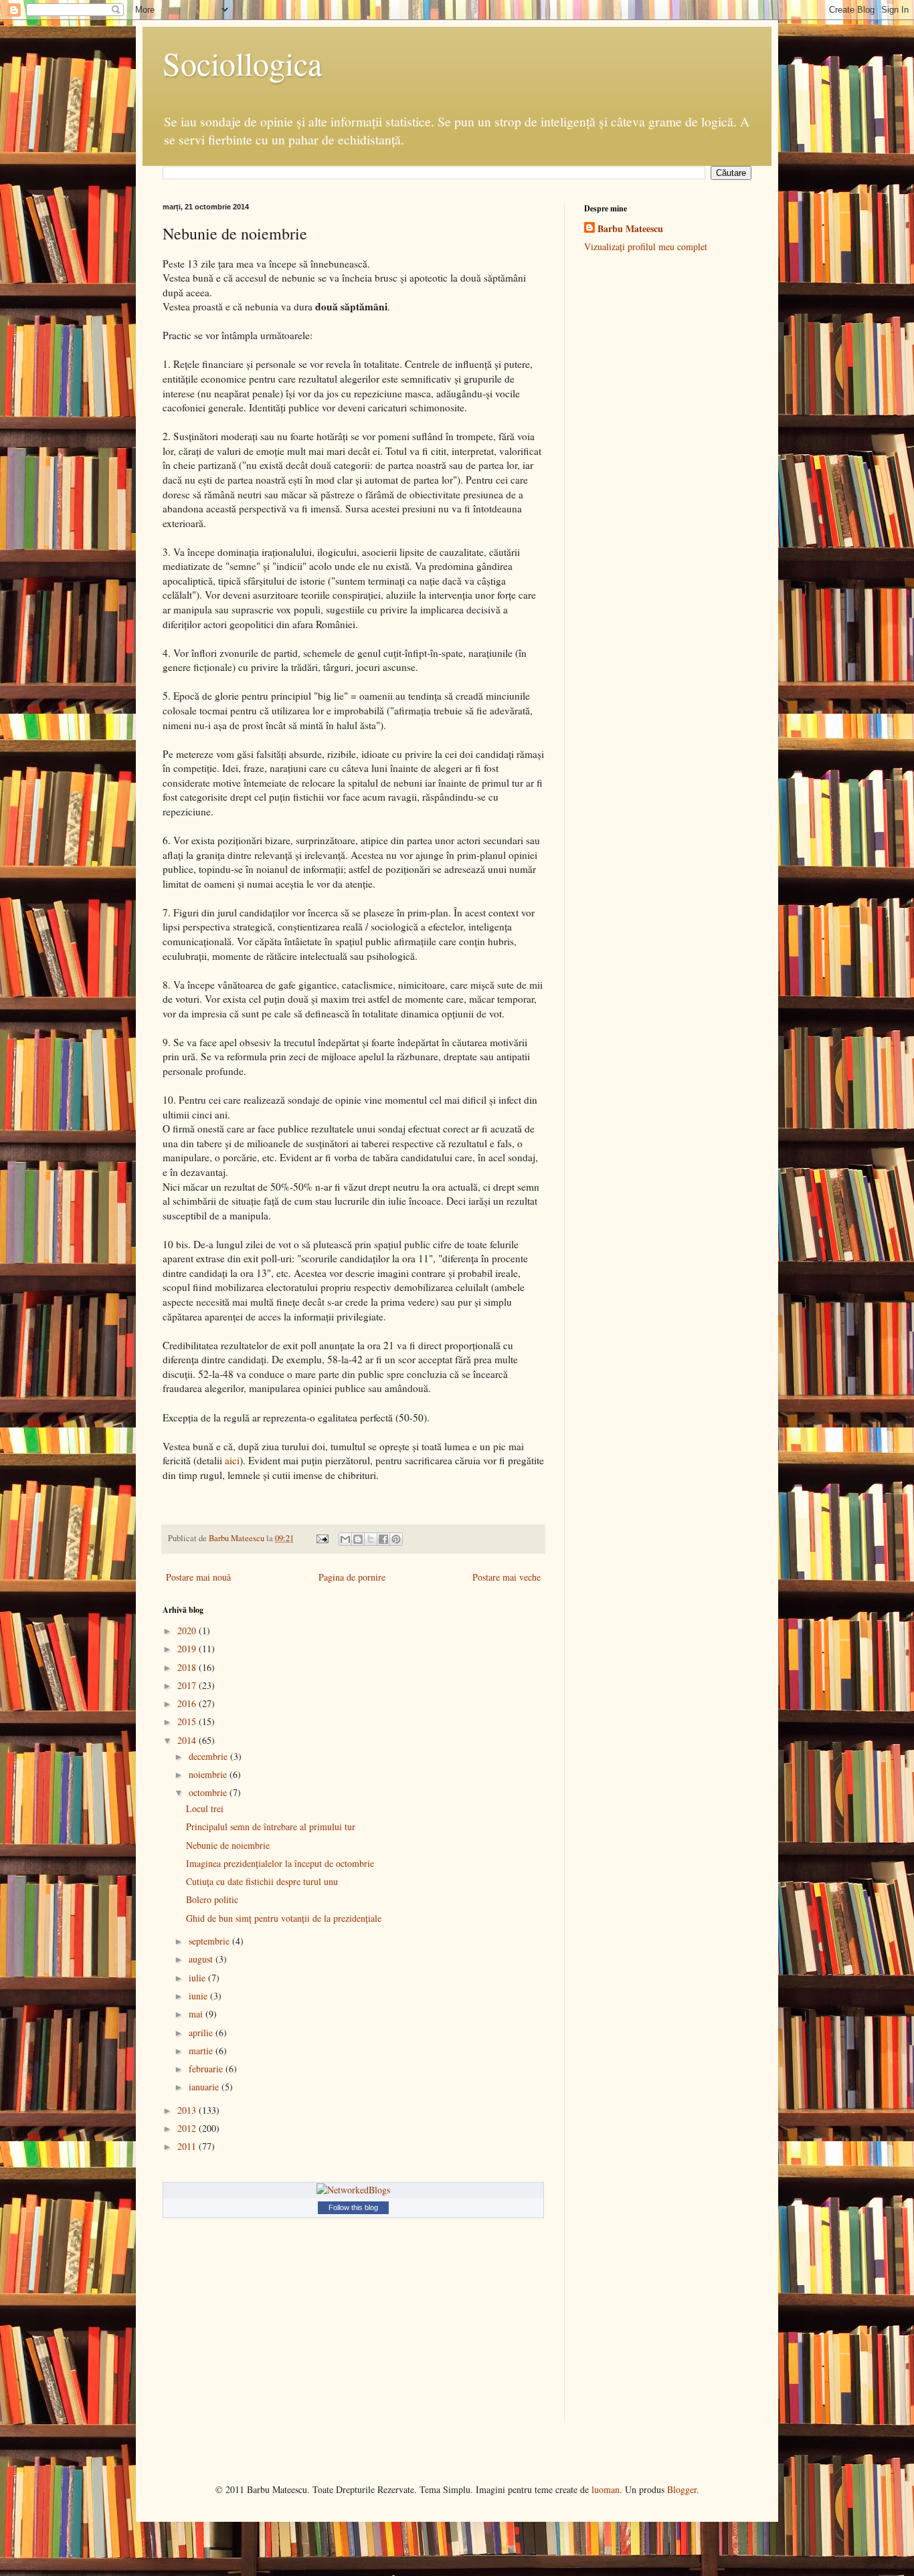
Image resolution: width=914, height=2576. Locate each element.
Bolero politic (212, 1899)
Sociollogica (242, 63)
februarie (207, 2069)
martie (202, 2051)
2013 (188, 2110)
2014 (188, 1740)
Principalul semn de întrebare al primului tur (271, 1826)
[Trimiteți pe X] (371, 1539)
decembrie (209, 1756)
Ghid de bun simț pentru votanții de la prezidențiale (284, 1918)
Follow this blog (353, 2207)
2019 (188, 1649)
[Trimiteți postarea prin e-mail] (322, 1538)
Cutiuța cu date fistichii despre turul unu (262, 1881)
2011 (188, 2146)
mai (197, 2014)
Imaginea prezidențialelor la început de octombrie (280, 1863)
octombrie (209, 1792)
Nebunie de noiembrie (228, 1845)
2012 (188, 2128)
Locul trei (205, 1808)
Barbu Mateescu (630, 229)
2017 (188, 1685)
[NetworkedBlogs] (353, 2190)
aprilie (202, 2033)
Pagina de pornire (352, 1577)
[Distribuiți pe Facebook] (383, 1539)
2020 (188, 1630)
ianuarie (205, 2087)
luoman (606, 2489)
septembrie (210, 1941)
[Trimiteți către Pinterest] (396, 1539)
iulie (198, 1978)
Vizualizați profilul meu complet (646, 246)
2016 (188, 1703)
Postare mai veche (507, 1577)
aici (232, 1460)
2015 (188, 1721)
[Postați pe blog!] (358, 1539)
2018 (188, 1667)
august (202, 1959)
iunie (199, 1996)
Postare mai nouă (198, 1577)
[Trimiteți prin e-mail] (345, 1539)
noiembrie (209, 1774)
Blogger (682, 2489)
